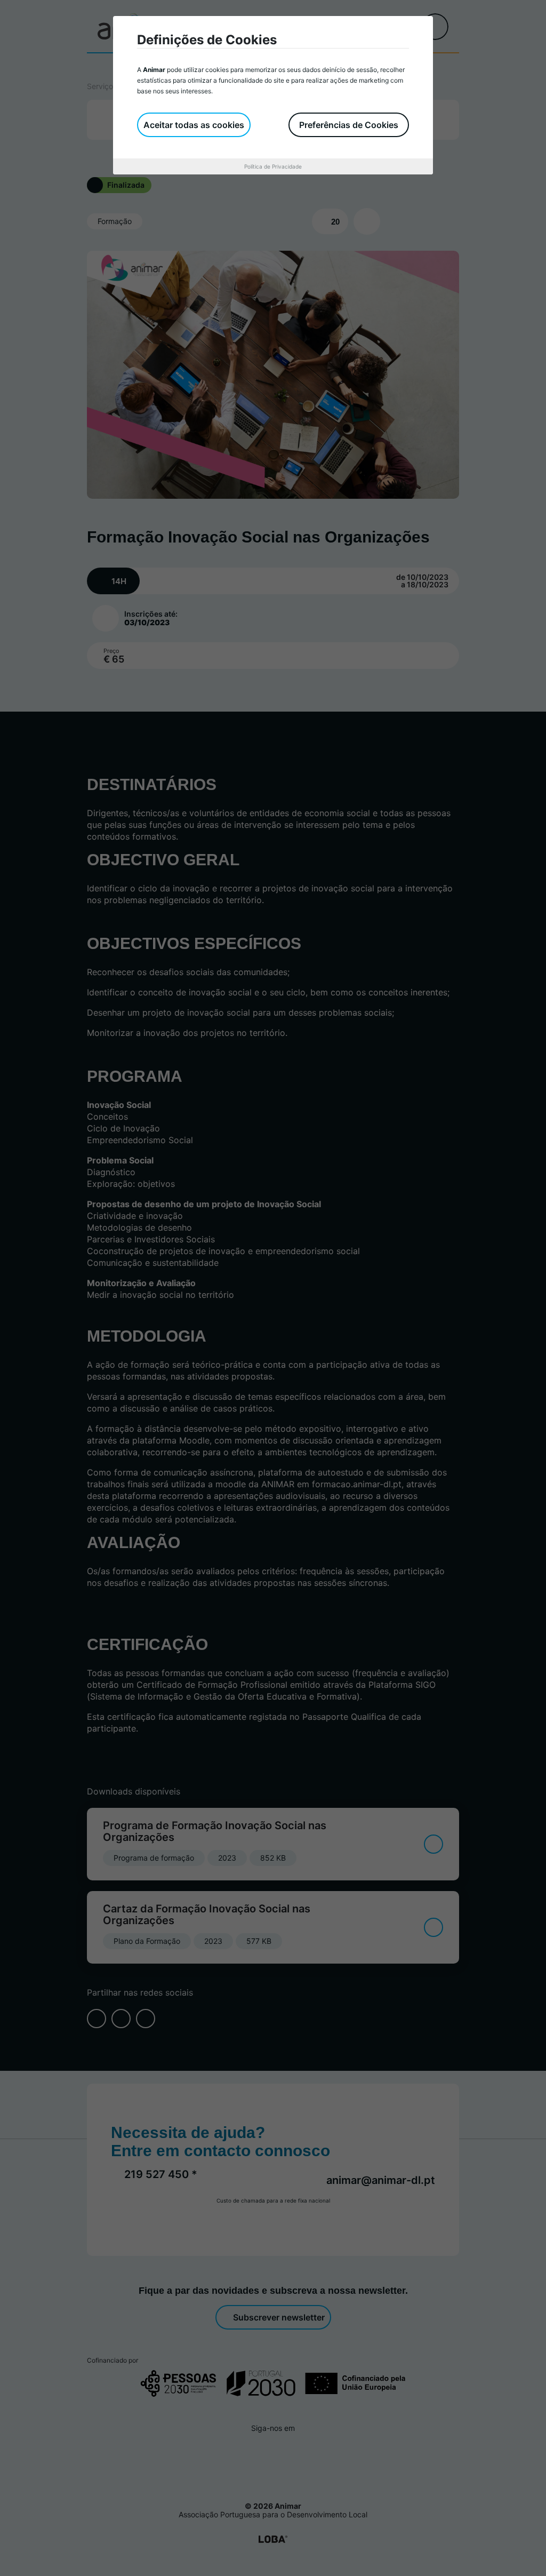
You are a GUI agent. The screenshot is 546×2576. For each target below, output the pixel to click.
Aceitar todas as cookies (194, 125)
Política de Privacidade (273, 166)
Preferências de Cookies (349, 125)
